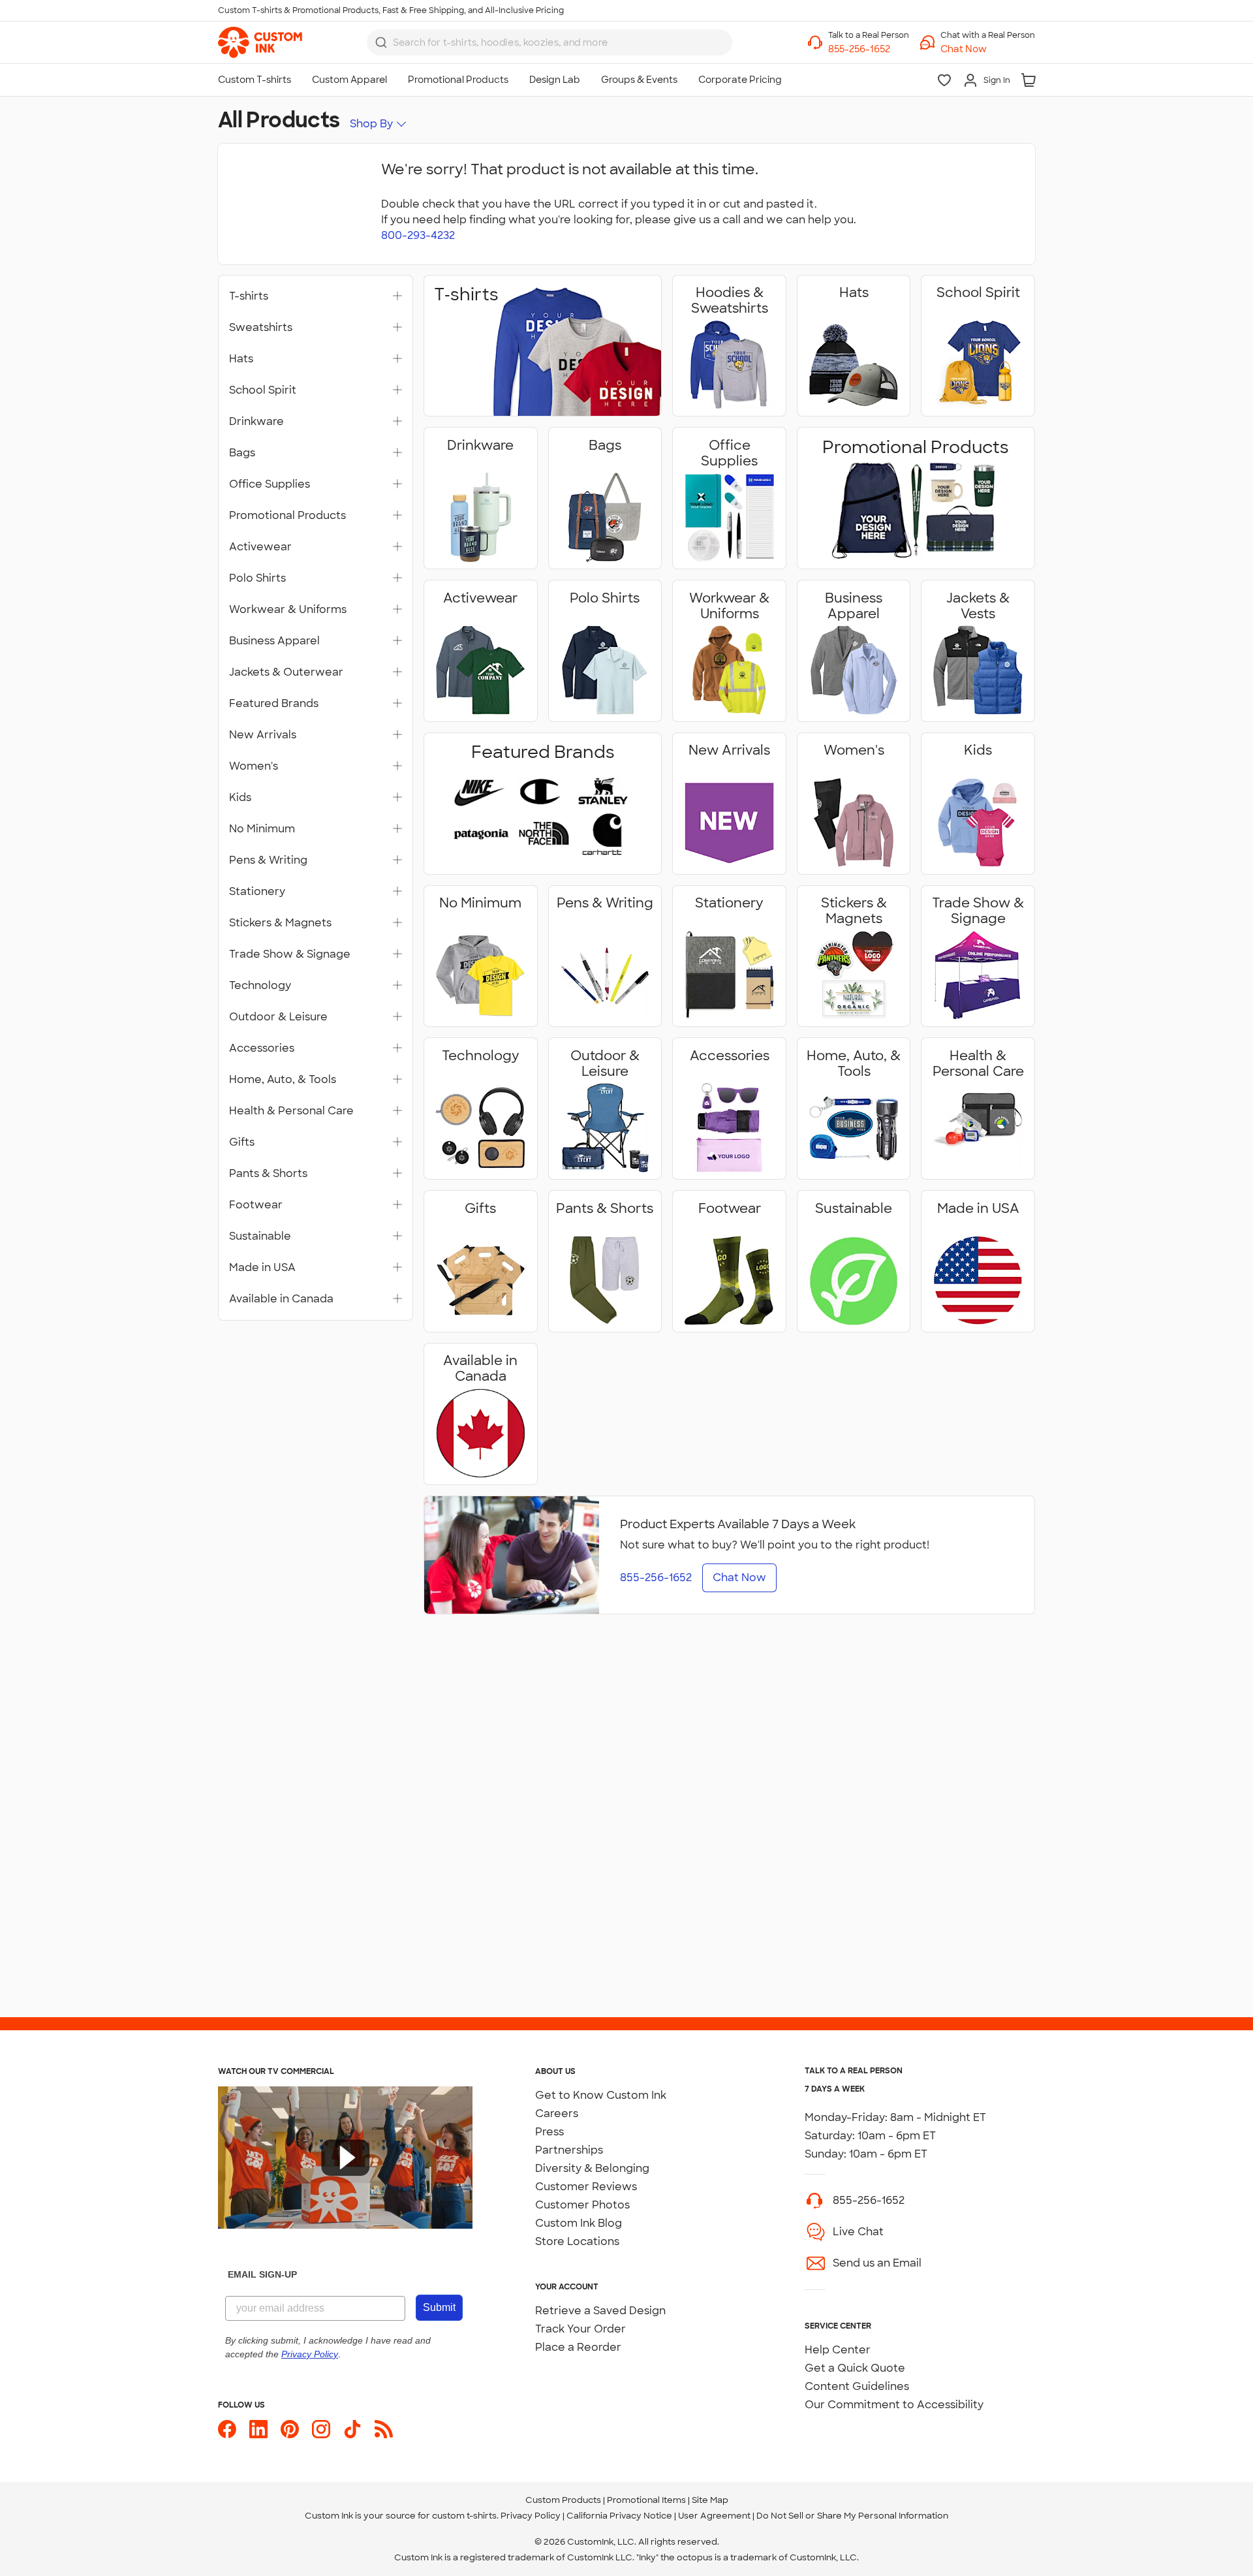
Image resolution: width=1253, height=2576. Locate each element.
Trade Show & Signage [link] (290, 954)
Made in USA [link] (262, 1268)
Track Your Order (580, 2329)
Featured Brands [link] (274, 704)
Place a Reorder (578, 2347)
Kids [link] (240, 798)
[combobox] (549, 42)
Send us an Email (877, 2263)
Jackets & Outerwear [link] (286, 672)
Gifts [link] (242, 1142)
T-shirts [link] (249, 296)
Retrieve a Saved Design (600, 2311)
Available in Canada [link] (281, 1299)
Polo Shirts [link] (257, 578)
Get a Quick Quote (855, 2368)
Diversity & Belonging (592, 2168)
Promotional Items (646, 2500)
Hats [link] (241, 359)
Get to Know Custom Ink (601, 2095)
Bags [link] (242, 453)
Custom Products (563, 2500)
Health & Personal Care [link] (291, 1111)
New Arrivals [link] (263, 735)
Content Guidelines (857, 2386)
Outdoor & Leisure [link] (278, 1017)
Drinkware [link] (256, 422)
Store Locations (577, 2241)
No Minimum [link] (262, 829)
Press (549, 2132)
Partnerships (569, 2150)
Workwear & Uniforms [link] (288, 610)
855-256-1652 (869, 2200)
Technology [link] (260, 986)
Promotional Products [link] (287, 516)
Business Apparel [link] (274, 641)
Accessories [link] (262, 1048)
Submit (439, 2307)
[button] (988, 49)
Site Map (710, 2500)
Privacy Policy (531, 2516)
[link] (260, 42)
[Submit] (381, 42)
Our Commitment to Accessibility (894, 2405)
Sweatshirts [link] (261, 328)
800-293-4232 (418, 235)
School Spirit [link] (263, 390)
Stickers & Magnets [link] (280, 923)
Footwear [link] (256, 1205)
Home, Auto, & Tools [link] (283, 1080)
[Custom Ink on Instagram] (321, 2429)
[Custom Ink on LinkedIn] (258, 2429)
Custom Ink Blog (579, 2223)
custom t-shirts (464, 2516)
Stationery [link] (257, 892)
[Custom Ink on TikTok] (352, 2429)
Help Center (838, 2350)
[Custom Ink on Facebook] (227, 2429)
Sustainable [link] (260, 1236)
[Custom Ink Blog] (384, 2429)
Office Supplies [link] (270, 484)
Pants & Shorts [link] (268, 1174)
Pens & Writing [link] (268, 860)
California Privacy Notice (619, 2516)
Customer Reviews (586, 2187)
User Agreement (714, 2516)
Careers (557, 2113)
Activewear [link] (260, 547)
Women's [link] (254, 766)
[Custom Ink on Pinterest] (290, 2429)
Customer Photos (582, 2205)
